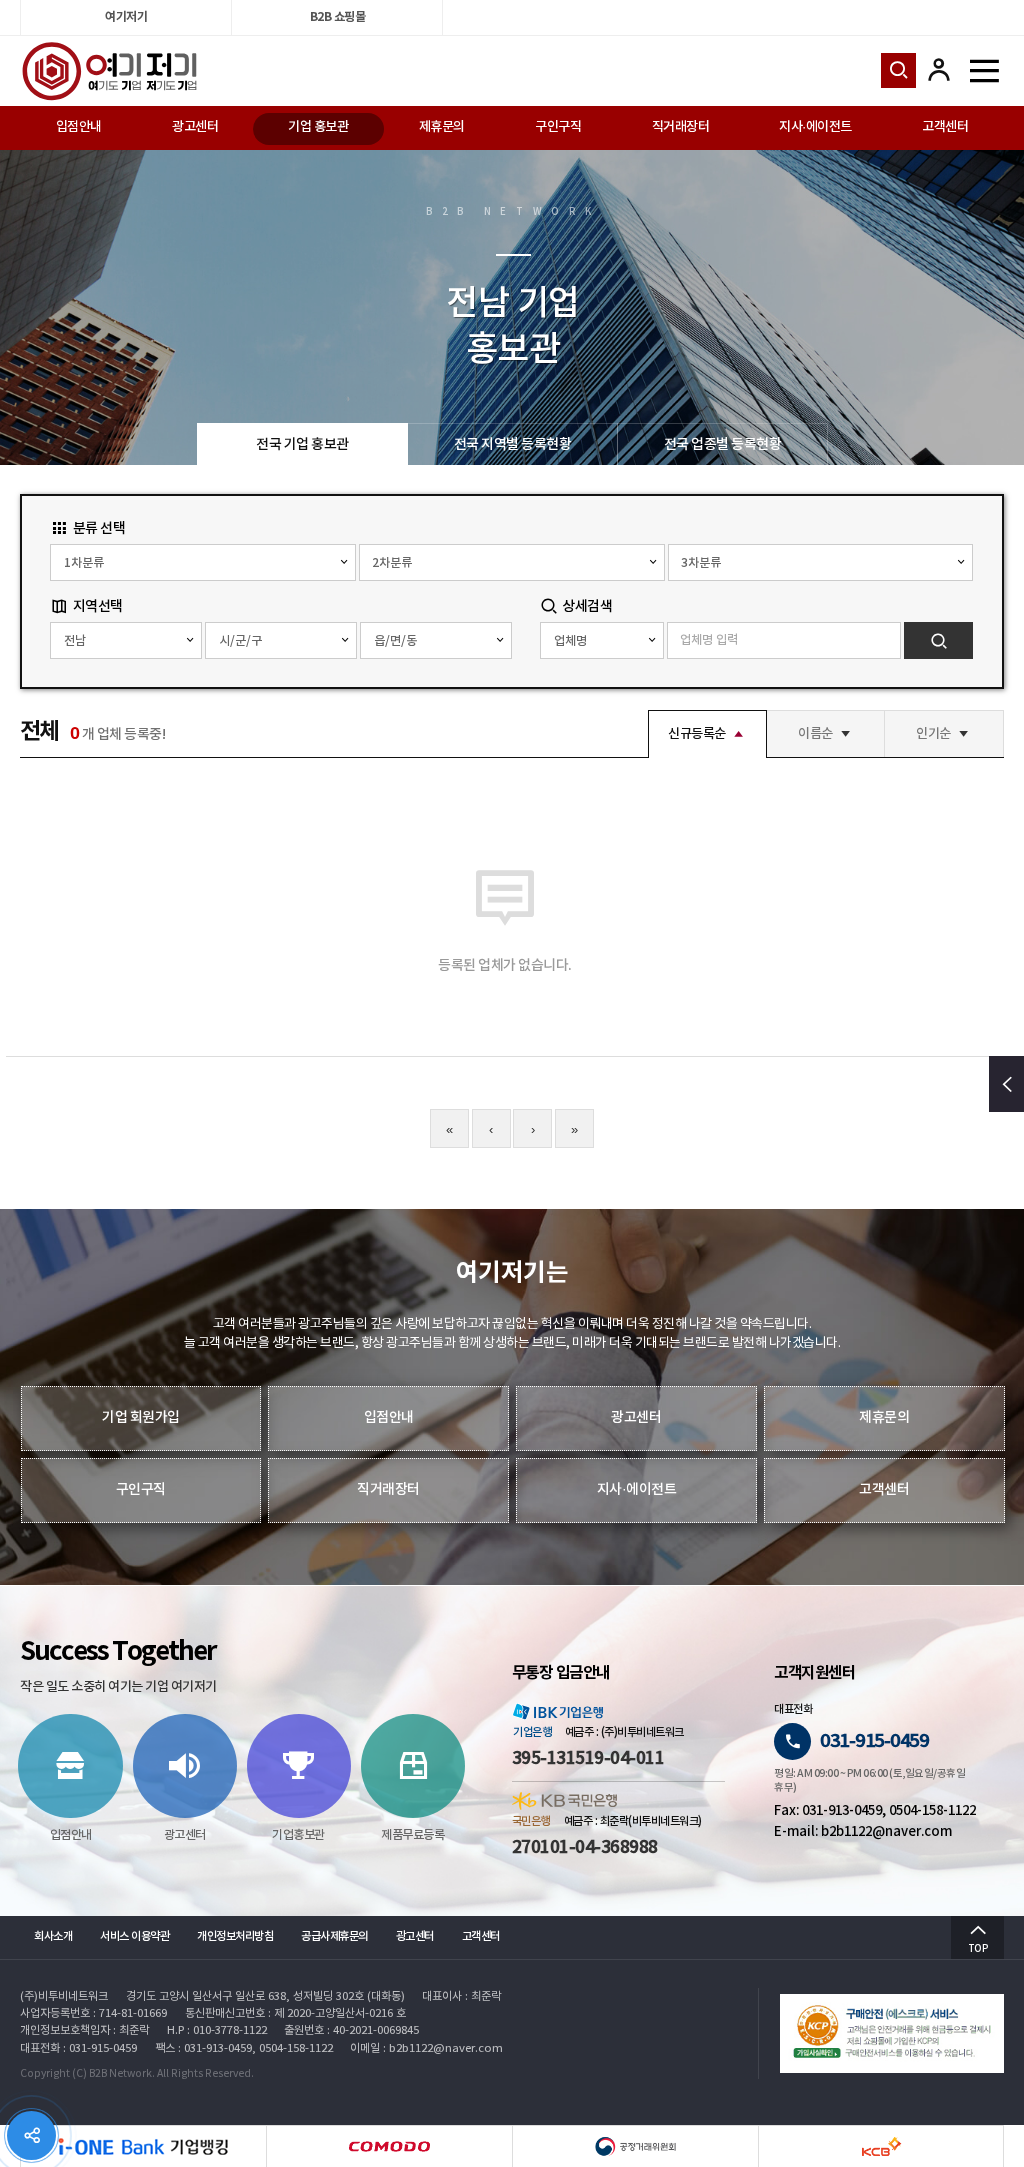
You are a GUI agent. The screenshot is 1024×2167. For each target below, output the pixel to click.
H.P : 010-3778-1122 (217, 2030)
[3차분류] (821, 562)
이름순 (815, 734)
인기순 (933, 734)
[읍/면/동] (436, 640)
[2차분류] (512, 562)
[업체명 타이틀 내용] (601, 640)
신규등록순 (697, 734)
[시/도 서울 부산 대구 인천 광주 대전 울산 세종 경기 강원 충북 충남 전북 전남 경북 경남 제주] (126, 640)
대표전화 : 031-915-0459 (78, 2048)
